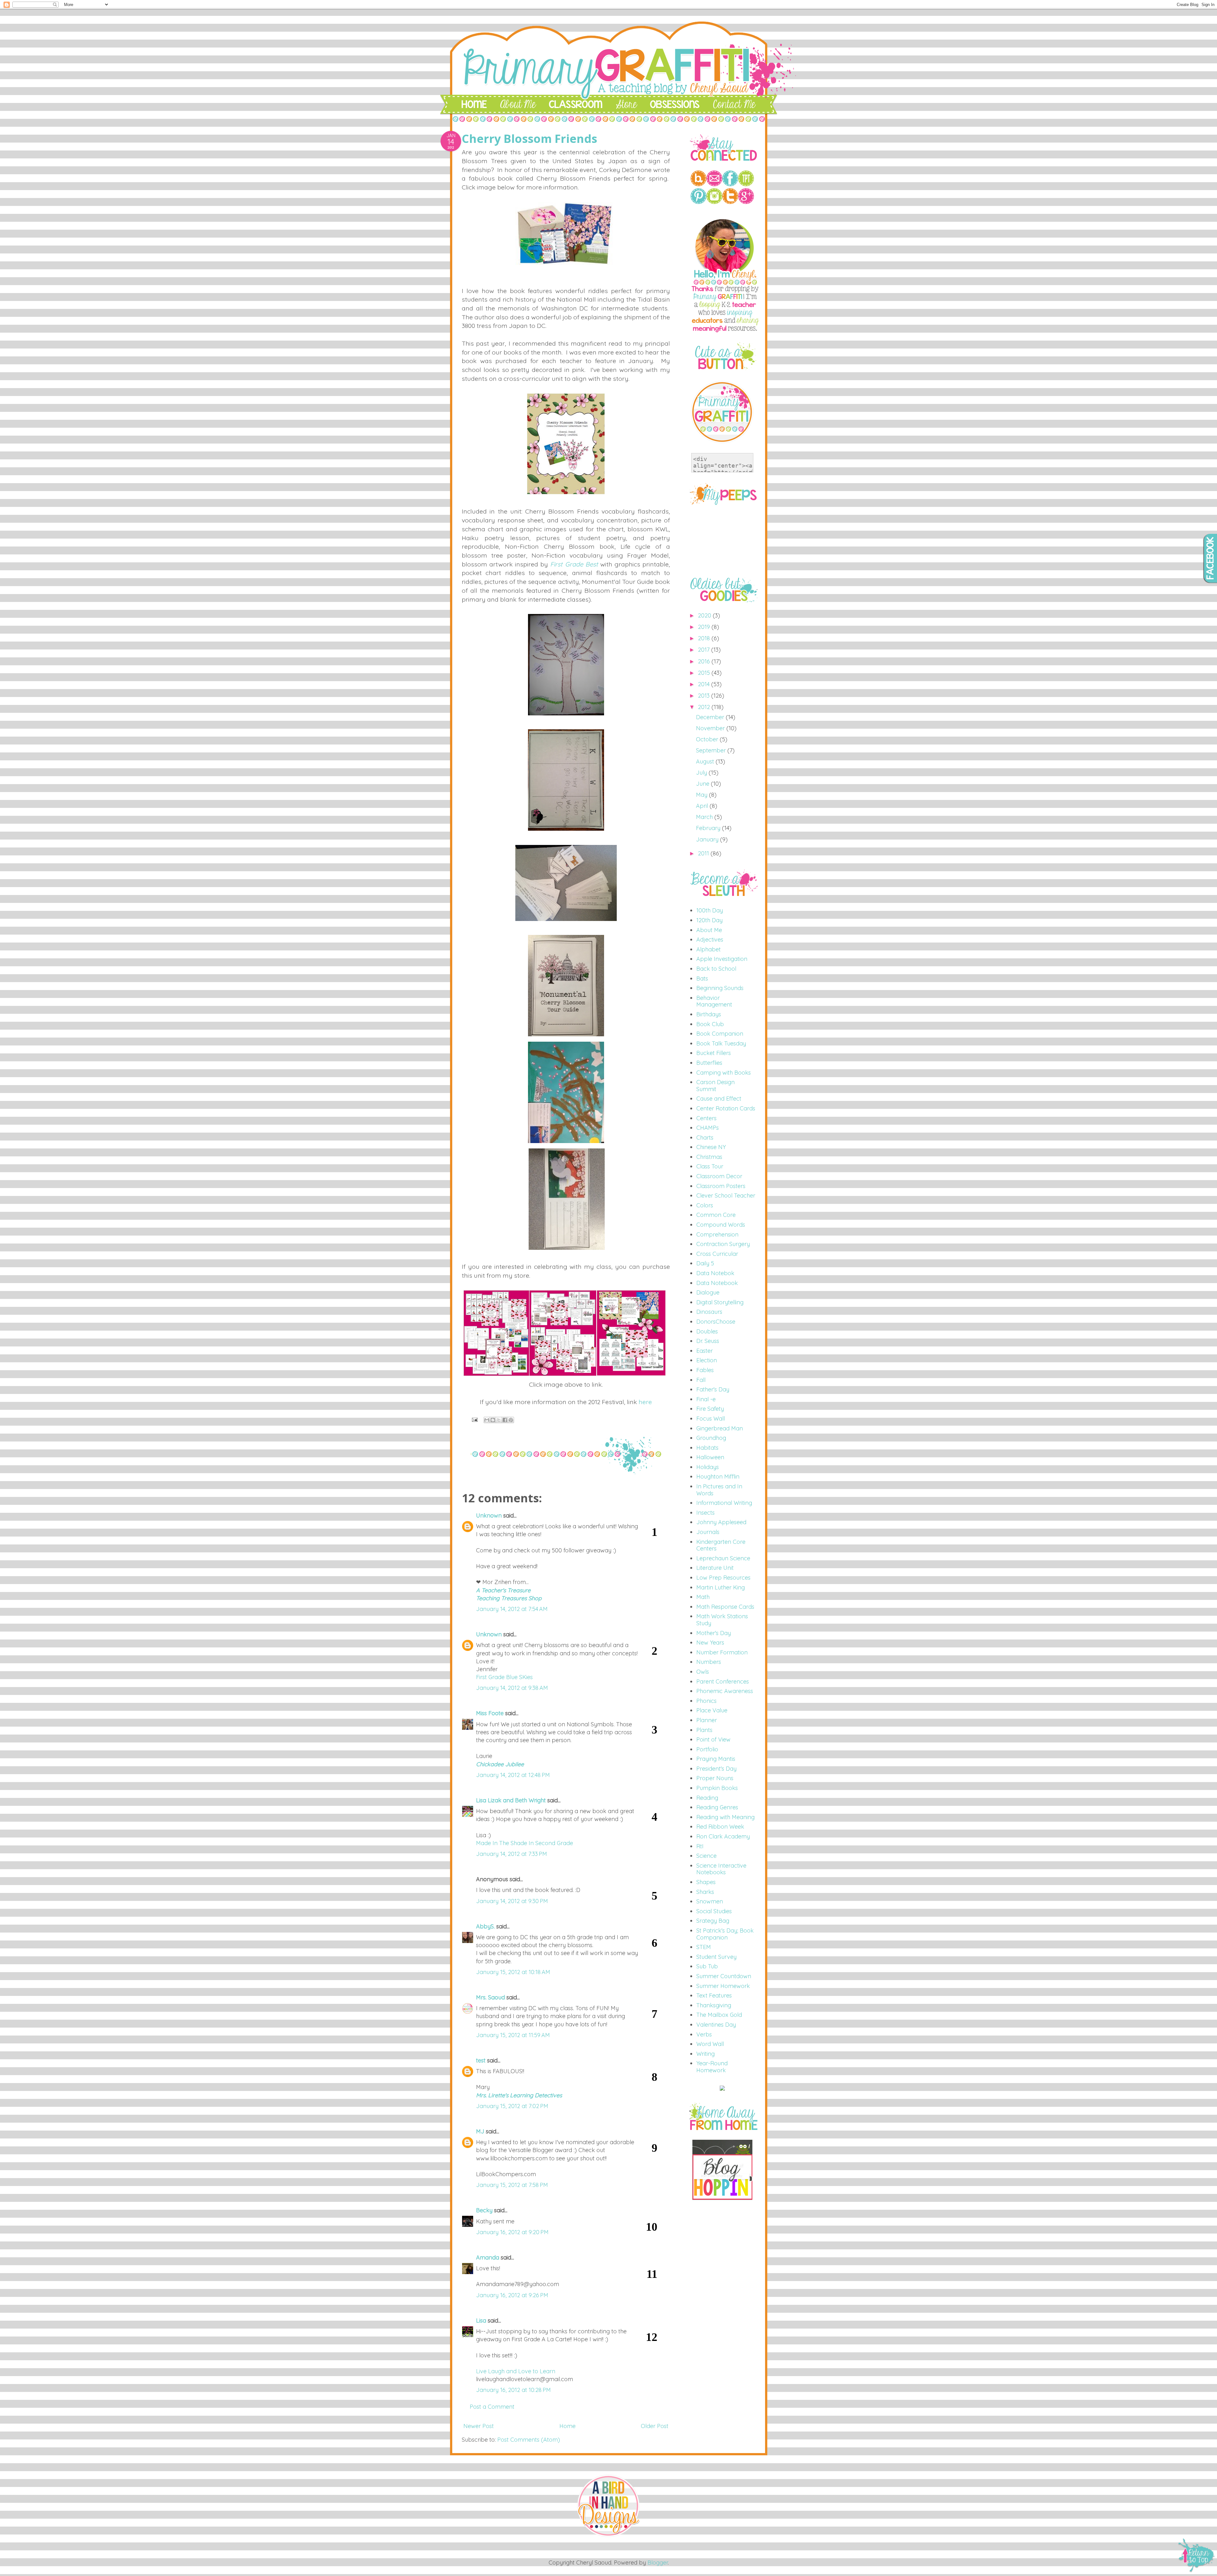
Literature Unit (715, 1568)
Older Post (655, 2426)
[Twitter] (730, 202)
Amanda (488, 2257)
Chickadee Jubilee (500, 1764)
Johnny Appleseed (721, 1522)
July (702, 773)
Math (703, 1597)
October (708, 739)
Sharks (705, 1892)
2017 (705, 650)
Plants (704, 1730)
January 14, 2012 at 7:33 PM (512, 1854)
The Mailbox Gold (719, 2015)
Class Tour (710, 1166)
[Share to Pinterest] (511, 1420)
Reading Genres (717, 1807)
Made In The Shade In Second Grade (525, 1843)
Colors (705, 1205)
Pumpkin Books (717, 1788)
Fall (701, 1380)
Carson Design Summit (715, 1086)
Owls (703, 1672)
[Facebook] (730, 184)
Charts (705, 1138)
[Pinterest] (699, 202)
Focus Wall (711, 1419)
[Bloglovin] (699, 184)
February (709, 828)
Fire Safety (710, 1409)
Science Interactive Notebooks (721, 1869)
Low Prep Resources (723, 1578)
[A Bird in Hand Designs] (608, 2536)
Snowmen (710, 1901)
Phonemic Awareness (725, 1691)
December (711, 717)
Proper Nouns (715, 1778)
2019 (705, 627)
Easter (705, 1351)
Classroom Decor (719, 1176)
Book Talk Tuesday (721, 1043)
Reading (707, 1798)
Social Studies (714, 1911)
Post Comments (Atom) (529, 2440)
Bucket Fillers (714, 1053)
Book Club (710, 1024)
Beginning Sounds (720, 988)
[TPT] (746, 184)
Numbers (709, 1662)
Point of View (713, 1739)
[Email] (714, 184)
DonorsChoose (716, 1322)
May (702, 795)
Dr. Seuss (708, 1341)
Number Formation (722, 1652)
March (705, 817)
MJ (480, 2131)
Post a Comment (492, 2407)
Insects (705, 1513)
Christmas (709, 1157)
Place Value (712, 1710)
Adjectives (710, 940)
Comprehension (717, 1234)
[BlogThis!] (493, 1420)
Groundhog (711, 1438)
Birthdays (709, 1014)
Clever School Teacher (726, 1195)
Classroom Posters (721, 1186)
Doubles (707, 1331)
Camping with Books (724, 1073)
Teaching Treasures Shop (509, 1598)
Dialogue (708, 1292)
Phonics (706, 1701)
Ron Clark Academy (723, 1836)
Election (707, 1360)
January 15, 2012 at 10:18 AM (513, 1972)
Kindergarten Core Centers (721, 1545)
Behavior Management (714, 1001)
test (481, 2060)
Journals (708, 1532)
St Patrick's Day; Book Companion (725, 1934)
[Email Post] (474, 1419)
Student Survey (716, 1957)
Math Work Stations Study (722, 1620)
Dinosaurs (709, 1312)
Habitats (707, 1448)
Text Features (714, 1995)
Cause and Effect (719, 1099)
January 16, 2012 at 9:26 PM (512, 2295)
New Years (710, 1643)
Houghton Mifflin (718, 1477)
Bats (702, 978)
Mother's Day (714, 1633)
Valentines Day (716, 2025)
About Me (709, 930)
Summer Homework (723, 1986)
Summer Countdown (724, 1976)
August (706, 761)
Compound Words (721, 1225)
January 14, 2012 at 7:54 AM (512, 1609)
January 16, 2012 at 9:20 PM (512, 2232)
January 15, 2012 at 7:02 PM (512, 2106)
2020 (705, 615)
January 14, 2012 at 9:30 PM (512, 1901)
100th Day (710, 910)
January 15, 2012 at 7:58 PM (512, 2185)
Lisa (481, 2320)
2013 (705, 696)
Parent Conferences (723, 1681)
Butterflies (709, 1063)
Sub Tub (707, 1966)
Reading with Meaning (725, 1817)
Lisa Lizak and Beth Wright (511, 1800)
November (711, 728)
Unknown (489, 1515)
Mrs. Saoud (490, 1997)
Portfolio (707, 1749)
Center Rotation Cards (726, 1108)
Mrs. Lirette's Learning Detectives (519, 2095)
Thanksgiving (714, 2005)
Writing (705, 2054)
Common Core (716, 1215)
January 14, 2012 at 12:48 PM (513, 1775)
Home (567, 2426)
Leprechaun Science (723, 1558)
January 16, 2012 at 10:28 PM (513, 2390)
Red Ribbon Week (720, 1827)
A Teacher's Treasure (503, 1590)
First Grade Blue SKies (504, 1677)
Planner (707, 1720)
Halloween (710, 1457)
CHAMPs (708, 1128)
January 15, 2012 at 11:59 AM (513, 2035)
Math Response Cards (725, 1607)
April (703, 806)
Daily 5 (705, 1263)
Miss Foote (490, 1713)
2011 (704, 853)
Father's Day (713, 1389)
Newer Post (479, 2426)
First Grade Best (574, 564)
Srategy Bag (713, 1921)
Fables (705, 1370)
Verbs (704, 2034)
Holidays (708, 1467)
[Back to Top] (1197, 2556)
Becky (484, 2210)
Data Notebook (717, 1283)
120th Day (709, 920)
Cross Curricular (717, 1254)
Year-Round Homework (712, 2067)
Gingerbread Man (720, 1428)
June (703, 784)
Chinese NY (711, 1147)
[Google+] (746, 202)
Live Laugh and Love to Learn (516, 2371)
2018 (705, 638)
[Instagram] (714, 202)
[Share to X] (499, 1420)
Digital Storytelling (720, 1302)
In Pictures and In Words (719, 1490)
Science (706, 1856)
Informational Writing (724, 1503)
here (645, 1402)
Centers (706, 1118)
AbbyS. (485, 1926)
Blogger (658, 2563)
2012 (705, 707)
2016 (705, 661)
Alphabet (708, 949)
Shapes (706, 1882)
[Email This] (487, 1420)
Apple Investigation (722, 959)
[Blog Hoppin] (722, 2198)
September (712, 750)
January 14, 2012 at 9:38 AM (512, 1688)
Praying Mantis (716, 1759)
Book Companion (720, 1034)
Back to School (716, 969)
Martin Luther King (721, 1587)
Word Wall (710, 2044)
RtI (700, 1846)
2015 (705, 673)
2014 (705, 684)
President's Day (716, 1769)
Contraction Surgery (723, 1244)
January (708, 839)
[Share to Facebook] (505, 1420)
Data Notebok (715, 1273)
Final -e (706, 1399)
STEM (704, 1947)
